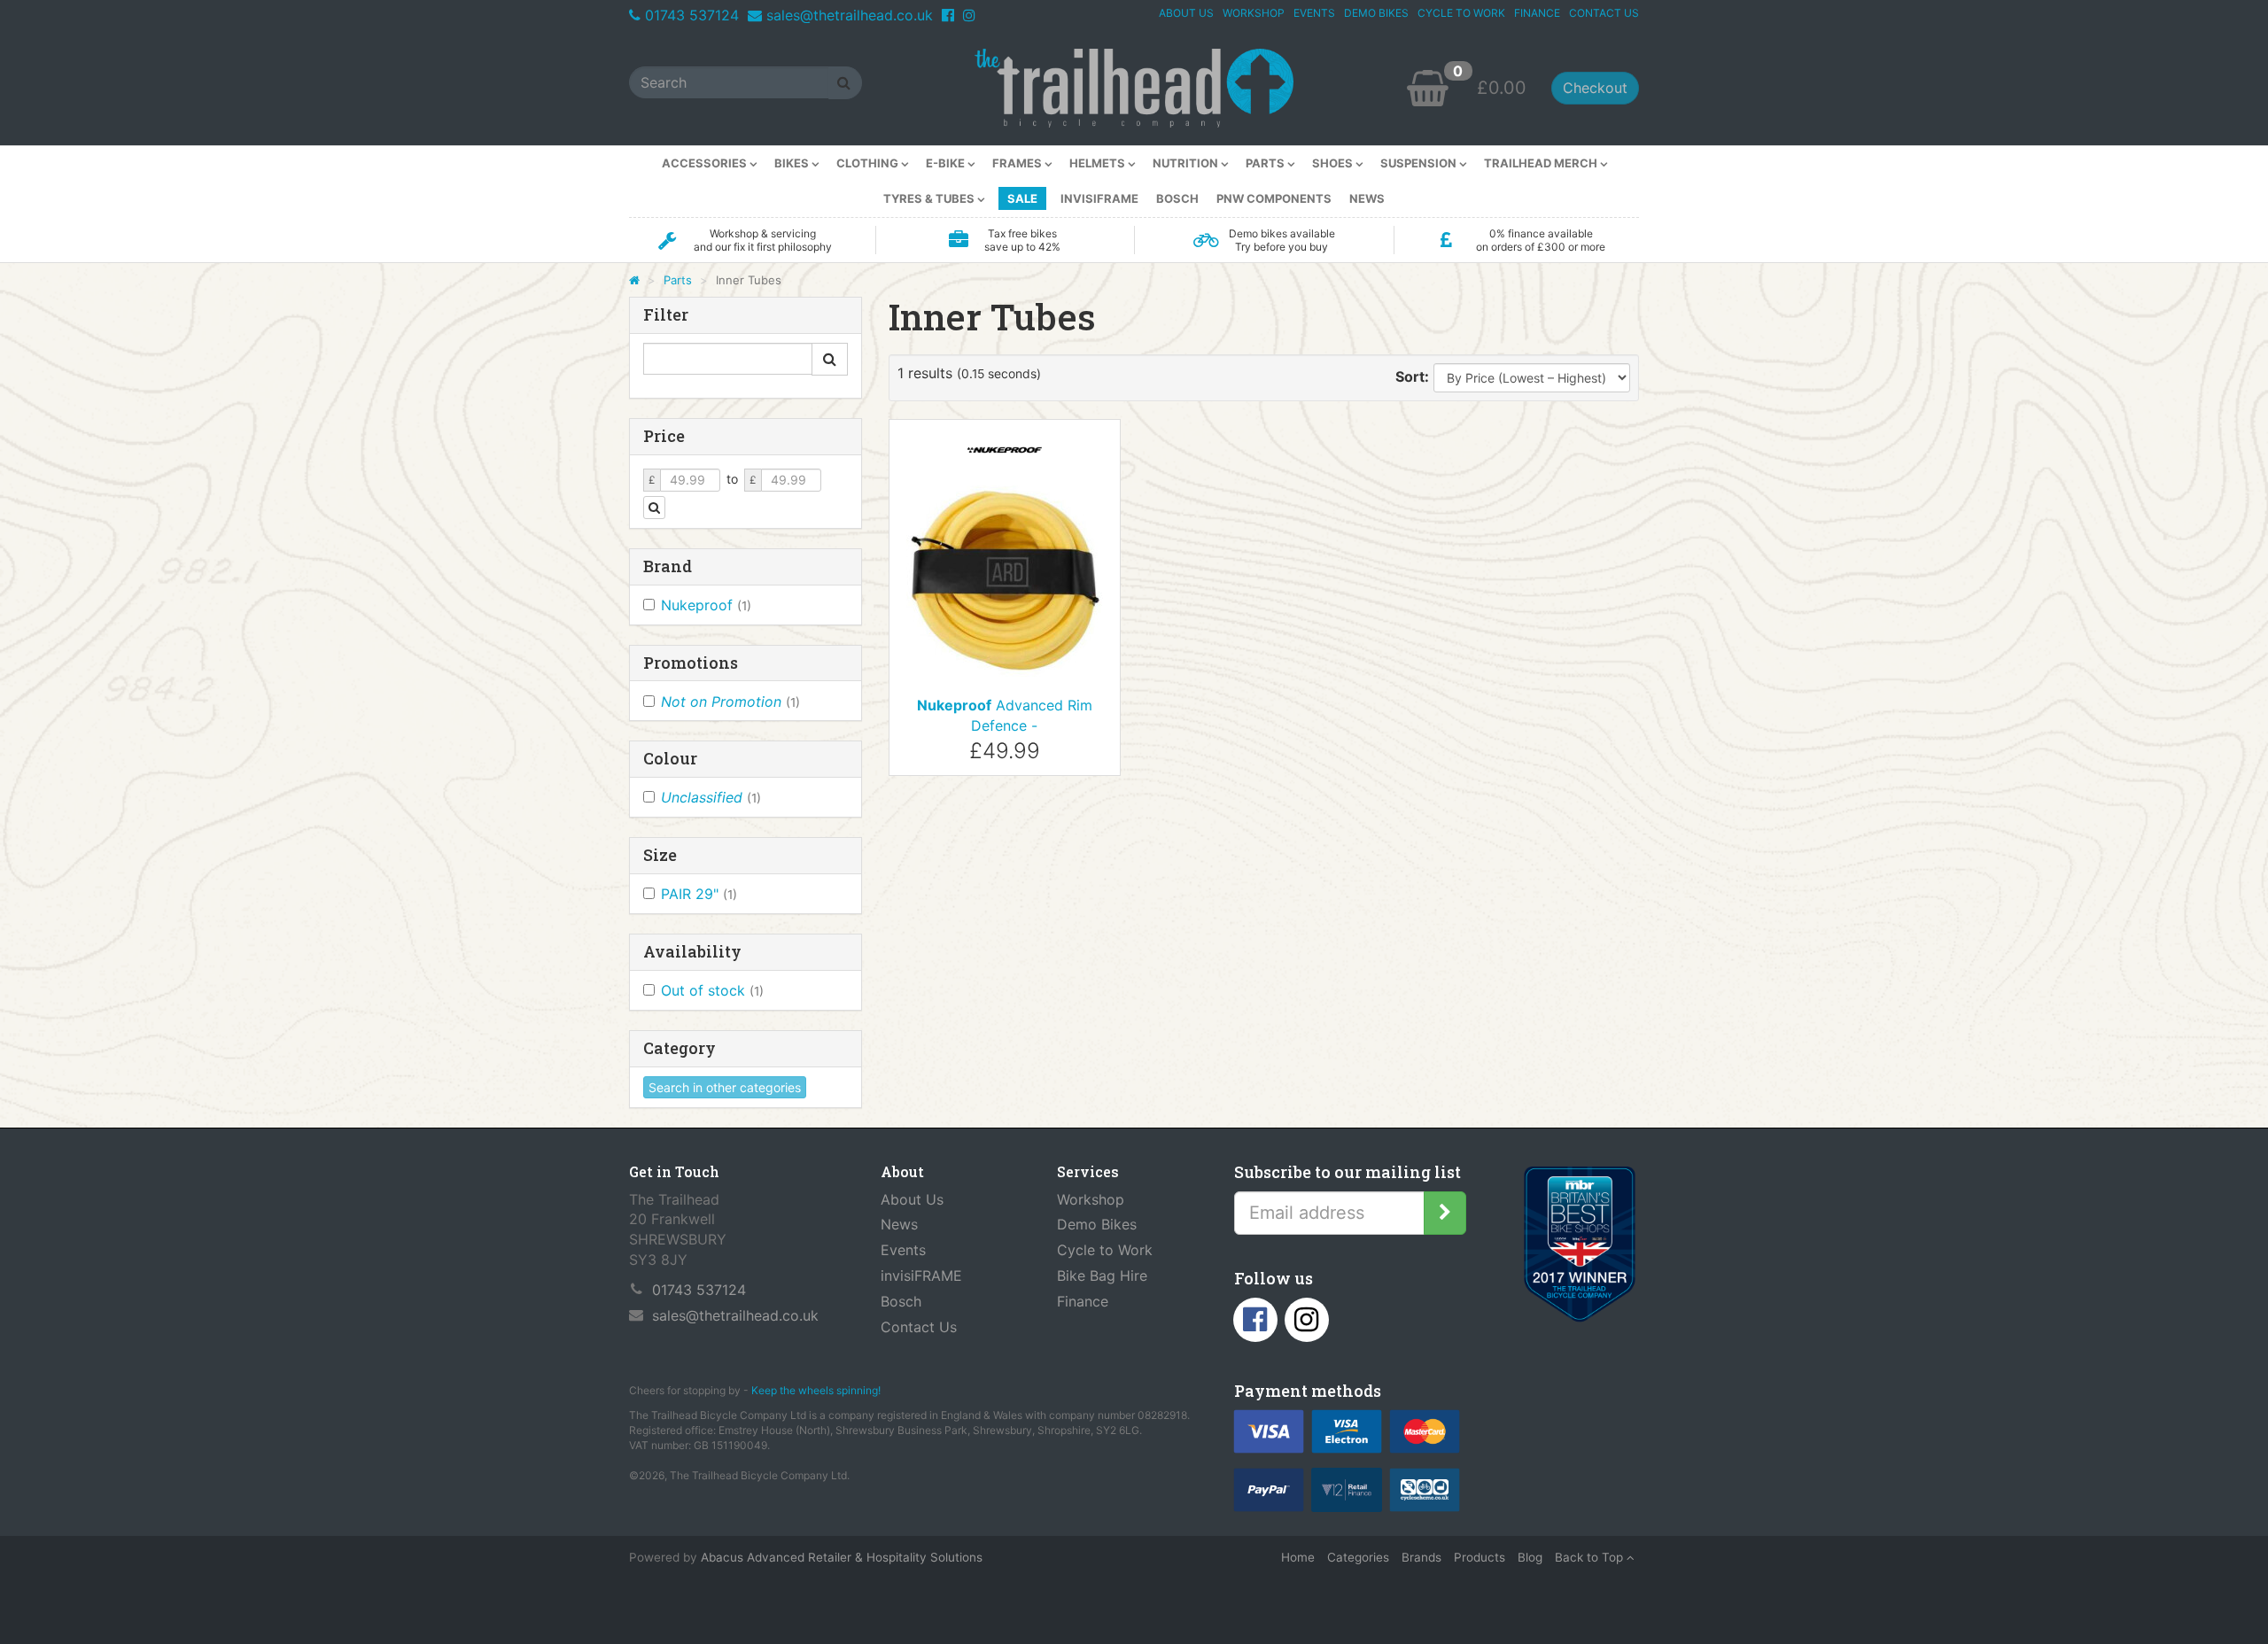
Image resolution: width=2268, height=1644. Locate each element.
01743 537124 (692, 15)
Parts (678, 280)
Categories (1358, 1557)
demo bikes (1376, 13)
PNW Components (1274, 198)
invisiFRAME (1099, 198)
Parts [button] (1266, 163)
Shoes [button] (1334, 163)
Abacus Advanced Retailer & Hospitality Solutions (842, 1557)
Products (1480, 1557)
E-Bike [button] (947, 163)
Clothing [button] (869, 163)
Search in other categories (725, 1087)
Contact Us (919, 1327)
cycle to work (1461, 13)
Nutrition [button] (1187, 163)
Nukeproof (706, 605)
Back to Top (1591, 1557)
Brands (1421, 1557)
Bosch (1177, 198)
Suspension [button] (1420, 163)
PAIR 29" (699, 894)
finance (1537, 13)
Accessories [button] (706, 163)
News (1367, 198)
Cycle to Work (1105, 1250)
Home (1298, 1557)
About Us (912, 1199)
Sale (1022, 198)
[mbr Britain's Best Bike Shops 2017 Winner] (1579, 1248)
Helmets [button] (1099, 163)
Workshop (1091, 1199)
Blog (1530, 1557)
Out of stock (712, 990)
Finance (1083, 1301)
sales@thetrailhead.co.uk (850, 15)
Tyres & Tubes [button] (930, 198)
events (1314, 13)
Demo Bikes (1097, 1224)
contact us (1604, 13)
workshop (1254, 13)
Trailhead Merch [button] (1542, 163)
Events (903, 1250)
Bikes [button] (793, 163)
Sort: (1412, 376)
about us (1186, 13)
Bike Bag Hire (1102, 1276)
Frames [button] (1018, 163)
